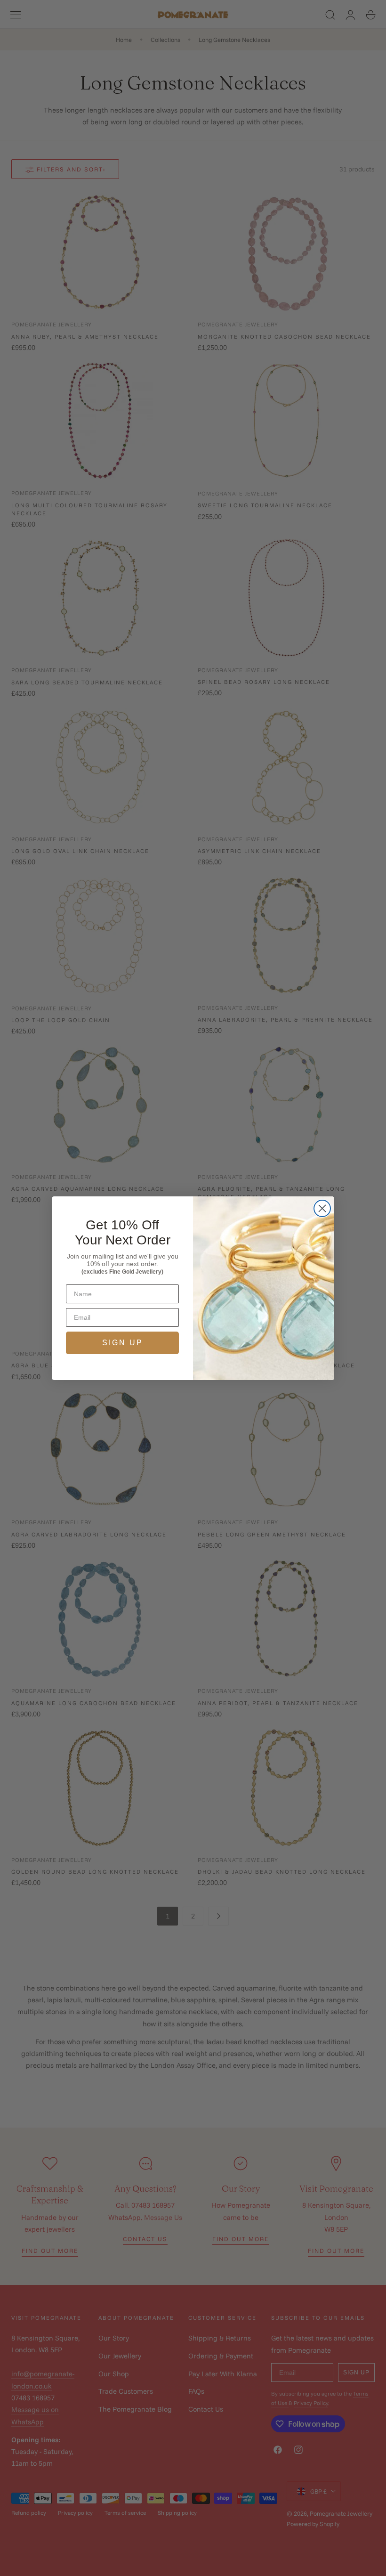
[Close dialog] (322, 1208)
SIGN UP (123, 1343)
